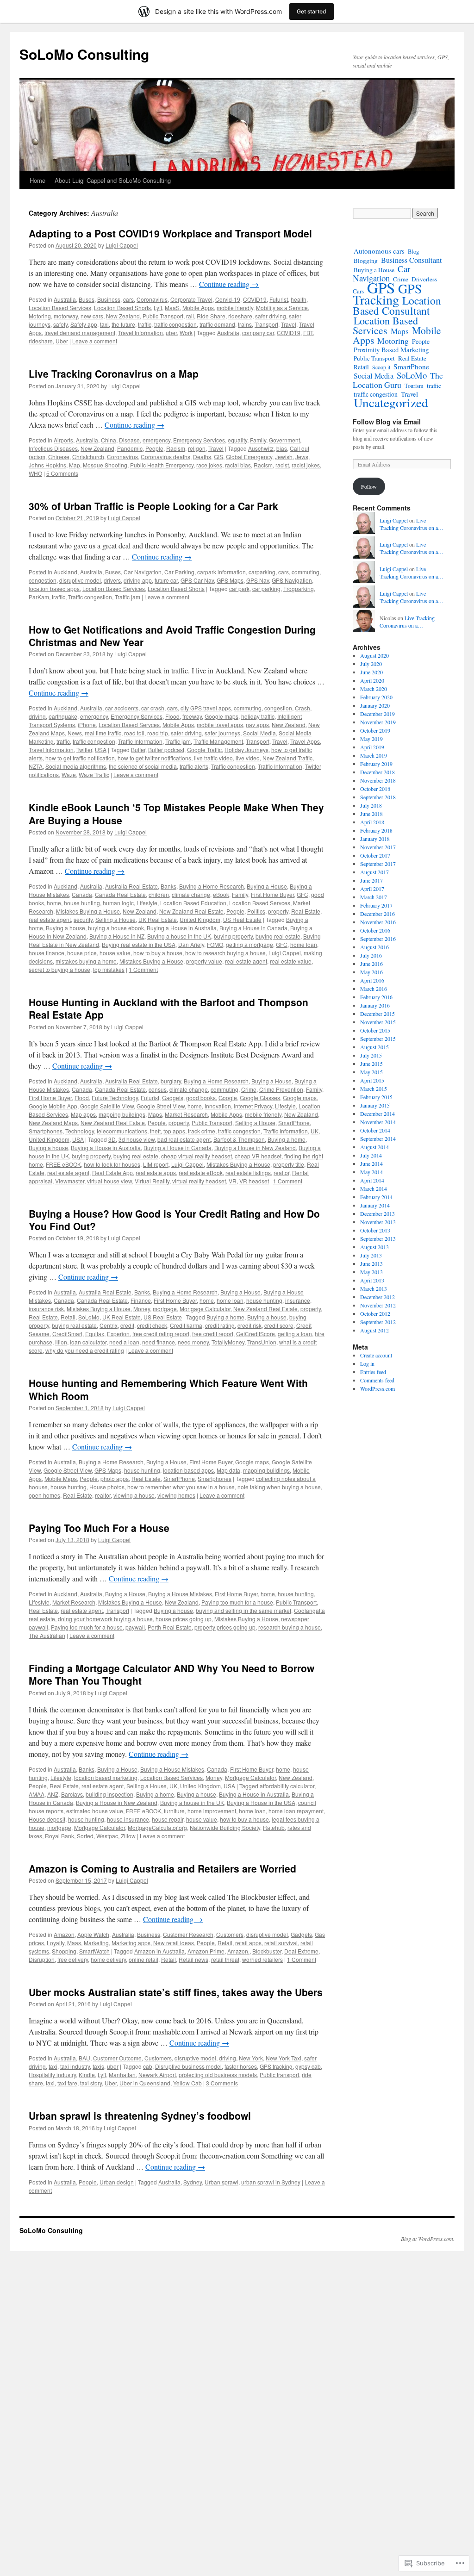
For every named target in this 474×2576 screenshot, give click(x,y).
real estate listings (248, 1173)
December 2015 (377, 1014)
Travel (289, 324)
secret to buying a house (59, 969)
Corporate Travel (191, 299)
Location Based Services (60, 308)
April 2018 (372, 822)
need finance (159, 1342)
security (83, 919)
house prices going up (184, 1619)
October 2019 (375, 730)
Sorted (85, 1836)
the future (123, 324)
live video (248, 758)
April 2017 (372, 889)
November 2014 (378, 1122)
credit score (279, 1325)
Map (75, 465)
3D (112, 1139)
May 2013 (371, 1272)
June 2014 (371, 1164)
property (278, 911)
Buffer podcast (166, 750)
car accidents (122, 708)
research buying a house (290, 1627)
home (54, 903)
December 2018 (377, 772)
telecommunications (122, 1131)
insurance (298, 1300)
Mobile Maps (61, 1478)
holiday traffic (258, 716)
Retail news (193, 1959)
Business (109, 299)
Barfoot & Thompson (239, 1139)
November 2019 (378, 722)
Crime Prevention (281, 1089)
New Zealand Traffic (287, 758)
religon (197, 448)
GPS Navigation (292, 580)
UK (315, 1131)
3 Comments (222, 2083)
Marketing (96, 1943)
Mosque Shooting (105, 465)
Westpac (107, 1836)
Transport (266, 324)
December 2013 (377, 1213)
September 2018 (378, 797)
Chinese (59, 457)
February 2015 (376, 1097)
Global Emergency (249, 457)
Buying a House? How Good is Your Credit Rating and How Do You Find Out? (174, 1220)
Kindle (87, 2075)
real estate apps (156, 1173)
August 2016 (374, 947)
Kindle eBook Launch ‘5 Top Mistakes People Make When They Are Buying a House (176, 813)
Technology (80, 1131)
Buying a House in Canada (253, 928)
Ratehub (274, 1827)
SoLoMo (89, 1317)
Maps (155, 1114)
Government (284, 440)
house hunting (82, 903)
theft (155, 1131)
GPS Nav (258, 580)
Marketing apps (131, 1943)
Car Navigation (143, 572)
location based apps (54, 588)
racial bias (238, 465)
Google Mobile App (53, 1106)
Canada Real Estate (120, 894)
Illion (61, 1342)
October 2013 (375, 1230)
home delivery (108, 1959)
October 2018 (375, 789)
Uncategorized (391, 402)
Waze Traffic (94, 775)
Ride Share (211, 316)
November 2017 (378, 847)
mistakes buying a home (86, 961)
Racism (176, 448)
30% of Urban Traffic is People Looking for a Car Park (153, 506)
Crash (302, 708)
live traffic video (213, 758)
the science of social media (143, 766)
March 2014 (374, 1188)
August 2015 (374, 1047)
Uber (62, 341)
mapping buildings (122, 1114)
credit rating (220, 1325)
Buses (87, 299)
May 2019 (371, 739)
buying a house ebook (116, 928)
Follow (369, 486)
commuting (306, 572)
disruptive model (80, 580)
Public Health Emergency (162, 465)
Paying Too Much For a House (99, 1528)
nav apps (257, 725)
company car (258, 333)
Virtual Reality (152, 1181)
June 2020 (371, 672)
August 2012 (374, 1330)
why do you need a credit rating (85, 1350)
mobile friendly (235, 308)
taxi (104, 324)
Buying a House (267, 886)
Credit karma (186, 1325)
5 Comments (62, 473)
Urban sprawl (221, 2182)
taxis (98, 2066)
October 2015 (375, 1030)
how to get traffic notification (80, 758)
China (109, 440)
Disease (129, 440)
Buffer (138, 750)
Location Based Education (193, 903)
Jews (302, 457)
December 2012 (377, 1297)
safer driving (271, 316)
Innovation (218, 1106)
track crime (202, 1131)
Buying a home (287, 1139)
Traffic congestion (90, 597)
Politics (256, 911)
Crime (249, 1089)
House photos (107, 1487)
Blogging (366, 261)
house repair (168, 1819)
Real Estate (306, 911)
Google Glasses (260, 1098)
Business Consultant (412, 260)
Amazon (64, 1934)
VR (233, 1181)
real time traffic (103, 733)
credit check (152, 1325)
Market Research (186, 1114)
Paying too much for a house (237, 1602)
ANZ (53, 1794)
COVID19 (255, 299)
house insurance (128, 1819)
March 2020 (374, 689)
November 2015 (378, 1022)
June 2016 (371, 964)
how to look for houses (112, 1164)
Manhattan (122, 2075)
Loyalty (56, 1943)
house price (82, 953)
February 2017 (376, 905)
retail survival (281, 1943)
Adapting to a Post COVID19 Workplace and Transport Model (170, 233)
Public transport (279, 2075)
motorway (66, 316)
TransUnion (262, 1342)
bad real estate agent (184, 1139)
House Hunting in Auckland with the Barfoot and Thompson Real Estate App (168, 1008)
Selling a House (115, 919)
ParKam (39, 597)
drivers (112, 580)
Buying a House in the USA (261, 1802)
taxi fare (67, 2083)
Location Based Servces (129, 725)
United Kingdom (200, 919)
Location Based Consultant (397, 305)
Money (142, 1309)
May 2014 (371, 1172)
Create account (376, 1355)
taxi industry (75, 2066)
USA (101, 750)
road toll (134, 733)
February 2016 (376, 997)
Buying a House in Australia (182, 928)
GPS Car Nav (197, 580)
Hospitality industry (52, 2075)
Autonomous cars (379, 251)
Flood (172, 716)
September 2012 (378, 1322)
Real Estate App (112, 1173)
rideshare (240, 316)
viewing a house (134, 1495)
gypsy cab (308, 2066)
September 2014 (378, 1139)
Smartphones (46, 1131)
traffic (145, 324)
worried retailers (262, 1959)
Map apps (83, 1114)
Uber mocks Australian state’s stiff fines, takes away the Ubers (176, 1992)
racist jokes (306, 465)
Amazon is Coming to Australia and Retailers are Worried (162, 1868)
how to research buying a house (225, 953)
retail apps (248, 1943)
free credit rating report (161, 1334)
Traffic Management (218, 741)
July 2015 (371, 1055)
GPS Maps (230, 580)
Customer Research (188, 1934)
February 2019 (376, 764)
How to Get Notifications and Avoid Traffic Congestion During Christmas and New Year (172, 636)
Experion (118, 1334)
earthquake (63, 716)
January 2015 (375, 1105)
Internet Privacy (253, 1106)
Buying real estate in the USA (139, 944)
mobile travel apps (220, 725)
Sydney (193, 2182)
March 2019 (374, 755)
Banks (168, 886)
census (158, 1089)
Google (228, 1098)
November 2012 (378, 1305)
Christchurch (88, 457)
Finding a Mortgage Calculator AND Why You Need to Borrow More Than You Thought (172, 1674)
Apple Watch (93, 1934)
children (159, 894)
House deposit (47, 1819)
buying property (233, 936)
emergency (156, 440)
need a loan (124, 1342)
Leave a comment (95, 341)
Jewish (284, 457)
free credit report (213, 1334)
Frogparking (299, 588)
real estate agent (50, 919)
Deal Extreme (301, 1951)
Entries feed (373, 1372)
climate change (191, 894)
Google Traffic (204, 750)
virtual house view (109, 1181)
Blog (413, 252)
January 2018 (375, 839)
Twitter (84, 750)
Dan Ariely (191, 944)
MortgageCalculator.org (157, 1827)
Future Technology (115, 1098)
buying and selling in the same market (243, 1610)
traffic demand (217, 324)
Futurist (279, 299)
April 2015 (372, 1080)
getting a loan (295, 1334)
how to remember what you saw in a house (181, 1487)
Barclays (72, 1794)
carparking (262, 572)
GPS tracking (276, 2066)
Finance (141, 1300)
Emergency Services (199, 440)
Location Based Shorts (122, 308)
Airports (63, 440)
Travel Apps (305, 741)
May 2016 (371, 972)
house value (115, 953)
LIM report (156, 1164)
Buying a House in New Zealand (255, 1148)
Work (186, 333)
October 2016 (375, 930)
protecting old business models (218, 2075)
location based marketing (106, 1777)
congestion (43, 580)
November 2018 (378, 780)
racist (282, 465)
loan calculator (88, 1342)
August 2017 (374, 872)
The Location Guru (398, 380)
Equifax (95, 1334)
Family (258, 440)
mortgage (165, 1309)
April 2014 (372, 1180)
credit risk (249, 1325)
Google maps (221, 716)
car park (239, 588)
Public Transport (163, 316)
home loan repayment (296, 1811)
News (75, 733)
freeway (192, 716)
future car (166, 580)
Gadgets (173, 1098)
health (299, 299)
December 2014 (377, 1114)
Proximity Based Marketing (391, 350)
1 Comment (143, 969)
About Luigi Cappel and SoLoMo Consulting (113, 180)
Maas (74, 1943)
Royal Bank (59, 1836)
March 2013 (374, 1288)
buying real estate (278, 936)
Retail (68, 1317)
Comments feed (377, 1380)
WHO (35, 473)
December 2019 (377, 714)
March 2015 (374, 1089)
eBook (221, 894)
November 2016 (378, 922)
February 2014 (376, 1197)
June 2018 (371, 814)
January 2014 (375, 1205)
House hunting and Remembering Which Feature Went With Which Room (168, 1389)
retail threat (225, 1959)
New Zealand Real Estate (191, 911)
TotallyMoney (228, 1342)
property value (204, 961)
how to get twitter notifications (154, 758)
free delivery (73, 1959)
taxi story (91, 2083)
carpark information (221, 572)
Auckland (65, 572)
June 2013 (371, 1263)
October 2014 (375, 1130)
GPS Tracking (387, 294)
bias (282, 448)
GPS (381, 287)
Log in (367, 1363)
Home (37, 180)
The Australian (47, 1635)
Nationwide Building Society (225, 1827)
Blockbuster (267, 1951)
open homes (44, 1495)
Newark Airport (157, 2075)
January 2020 (375, 705)
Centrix (109, 1325)
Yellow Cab (187, 2083)
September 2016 (378, 939)
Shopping (64, 1951)
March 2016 (374, 989)
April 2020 (372, 680)
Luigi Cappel (122, 245)
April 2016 (372, 980)
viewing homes (176, 1495)
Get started (312, 11)
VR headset (254, 1181)
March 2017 (374, 897)
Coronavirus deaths (165, 457)
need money (193, 1342)
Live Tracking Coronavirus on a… (412, 524)
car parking (266, 588)
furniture (174, 1811)
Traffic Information (140, 741)
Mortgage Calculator (205, 1309)
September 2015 (378, 1039)
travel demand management (80, 333)
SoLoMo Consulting (84, 54)
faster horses (241, 2066)
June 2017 (371, 880)
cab (148, 2066)
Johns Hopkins (47, 465)
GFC (302, 894)
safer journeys (222, 733)
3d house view (137, 1139)
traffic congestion (175, 324)
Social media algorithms (76, 766)
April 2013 (372, 1280)
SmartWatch (94, 1951)
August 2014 (374, 1147)
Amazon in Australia (159, 1951)
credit (127, 1325)
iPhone (87, 725)
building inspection (109, 1794)
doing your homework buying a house (105, 1619)
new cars (92, 316)
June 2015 (371, 1064)
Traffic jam (128, 597)
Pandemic (130, 448)
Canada (82, 894)
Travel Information (140, 333)
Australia (65, 299)
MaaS (172, 308)
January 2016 (375, 1005)
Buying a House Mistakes (180, 1594)
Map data (228, 1470)
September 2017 (378, 864)
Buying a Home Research (212, 886)
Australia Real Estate (131, 886)
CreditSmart (67, 1334)
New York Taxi (284, 2058)
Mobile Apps (198, 308)
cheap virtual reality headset (196, 1156)
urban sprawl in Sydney (271, 2182)
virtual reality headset (199, 1181)
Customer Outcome (117, 2058)
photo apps (115, 1478)
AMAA (37, 1794)
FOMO (215, 944)
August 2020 (374, 655)
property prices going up (225, 1627)
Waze (69, 775)
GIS (218, 457)
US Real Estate (242, 919)
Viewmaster (70, 1181)
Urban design (117, 2182)
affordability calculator (287, 1786)
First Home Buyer (272, 894)
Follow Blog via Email (387, 422)
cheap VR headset (258, 1156)
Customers (230, 1934)
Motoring (40, 316)
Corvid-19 (228, 299)
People (154, 448)
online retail (143, 1959)
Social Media (259, 733)
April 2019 (372, 747)
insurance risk (46, 1309)
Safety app (84, 324)
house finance (47, 953)
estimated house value (95, 1811)
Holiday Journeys (246, 750)
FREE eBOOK (63, 1164)
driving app (138, 580)
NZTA (36, 766)
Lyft (158, 308)
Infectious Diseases (53, 448)
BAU (84, 2058)
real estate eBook (201, 1173)
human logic (118, 903)
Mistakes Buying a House (88, 911)
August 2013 (374, 1247)
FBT (308, 333)
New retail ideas (174, 1943)
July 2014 (371, 1155)
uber (171, 333)
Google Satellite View (107, 1106)
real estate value (291, 961)
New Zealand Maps (53, 1123)
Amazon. (238, 1951)
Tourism (414, 386)
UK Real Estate (158, 919)
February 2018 (376, 830)
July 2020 (371, 664)
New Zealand (123, 316)
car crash (153, 708)
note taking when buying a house (279, 1487)
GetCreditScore (256, 1334)
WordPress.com (377, 1388)
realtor (281, 1173)
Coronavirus (152, 299)
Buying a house (65, 928)
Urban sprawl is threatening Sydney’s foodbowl (140, 2116)
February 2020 (376, 697)
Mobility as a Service (282, 308)
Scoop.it (381, 367)
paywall (135, 1627)
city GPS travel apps (206, 708)
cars (128, 299)
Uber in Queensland (145, 2083)
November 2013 (378, 1222)
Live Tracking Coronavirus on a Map (114, 373)
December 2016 (377, 914)
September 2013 (378, 1238)
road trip (158, 733)
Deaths (202, 457)
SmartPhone (294, 1123)
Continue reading (229, 284)
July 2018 (371, 805)
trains (245, 324)
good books (201, 1098)
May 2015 (371, 1072)
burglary (171, 1081)
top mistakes (109, 969)
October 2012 (375, 1313)
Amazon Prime (206, 1951)
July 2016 (371, 955)
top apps (174, 1131)
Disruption (42, 1959)
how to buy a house (158, 953)
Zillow (128, 1836)
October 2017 (375, 855)
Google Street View (161, 1106)
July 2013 (371, 1255)
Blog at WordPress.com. (428, 2239)
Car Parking (179, 572)
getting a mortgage (249, 944)
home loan (304, 944)
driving (37, 716)
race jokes (209, 465)
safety (60, 324)
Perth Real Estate (170, 1627)
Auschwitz (261, 448)
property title (289, 1164)
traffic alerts (194, 766)
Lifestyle (147, 903)
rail (190, 316)
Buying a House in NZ (117, 936)
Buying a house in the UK (179, 936)
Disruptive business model (188, 2066)
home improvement (212, 1811)
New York (251, 2058)
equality (237, 440)
